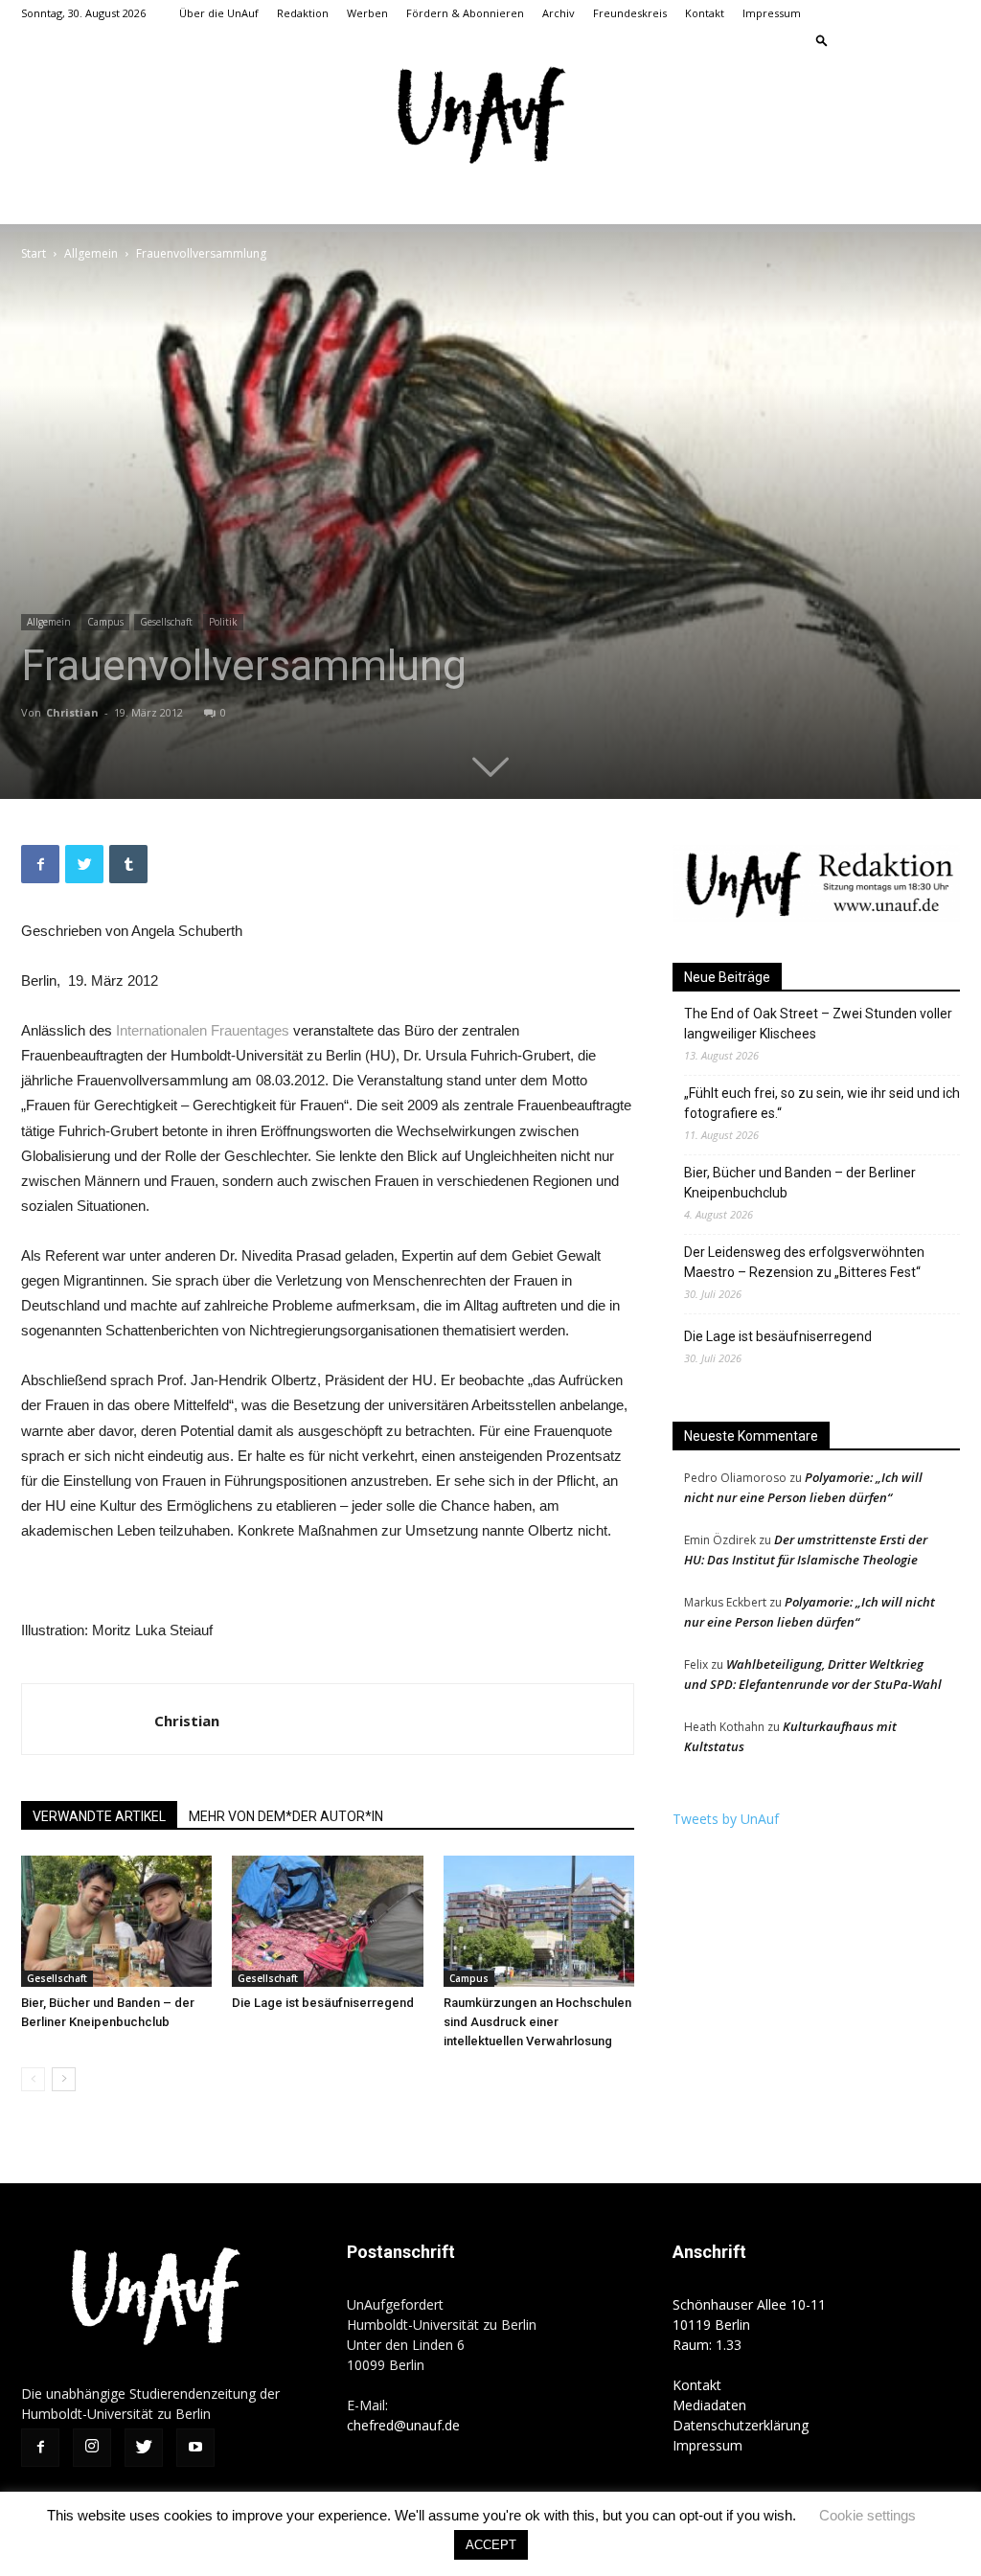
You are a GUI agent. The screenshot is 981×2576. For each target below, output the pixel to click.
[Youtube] (946, 40)
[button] (822, 40)
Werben (367, 13)
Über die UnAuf (219, 13)
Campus (105, 622)
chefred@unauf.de (403, 2425)
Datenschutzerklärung (741, 2425)
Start (34, 253)
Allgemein (91, 253)
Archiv (559, 13)
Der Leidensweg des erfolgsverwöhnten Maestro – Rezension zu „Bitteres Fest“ (804, 1262)
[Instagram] (882, 40)
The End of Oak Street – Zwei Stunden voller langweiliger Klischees (818, 1024)
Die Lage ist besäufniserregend (323, 2003)
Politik (223, 622)
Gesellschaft (166, 622)
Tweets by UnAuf (726, 1819)
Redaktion (303, 13)
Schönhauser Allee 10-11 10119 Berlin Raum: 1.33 (749, 2325)
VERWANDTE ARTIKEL (99, 1816)
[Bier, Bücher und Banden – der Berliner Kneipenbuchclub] (116, 1921)
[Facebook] (851, 40)
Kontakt (705, 13)
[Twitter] (914, 40)
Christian (72, 712)
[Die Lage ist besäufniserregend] (327, 1921)
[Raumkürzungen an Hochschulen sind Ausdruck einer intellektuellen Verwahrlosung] (539, 1921)
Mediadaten (709, 2405)
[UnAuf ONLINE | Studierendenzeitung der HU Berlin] (490, 117)
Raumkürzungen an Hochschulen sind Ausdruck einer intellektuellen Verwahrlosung (537, 2022)
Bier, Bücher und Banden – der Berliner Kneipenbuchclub (800, 1183)
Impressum (772, 13)
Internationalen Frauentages (203, 1030)
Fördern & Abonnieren (465, 13)
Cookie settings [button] (867, 2515)
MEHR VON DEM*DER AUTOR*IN (286, 1816)
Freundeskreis (630, 13)
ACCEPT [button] (491, 2545)
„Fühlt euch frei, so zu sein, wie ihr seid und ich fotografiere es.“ (822, 1103)
